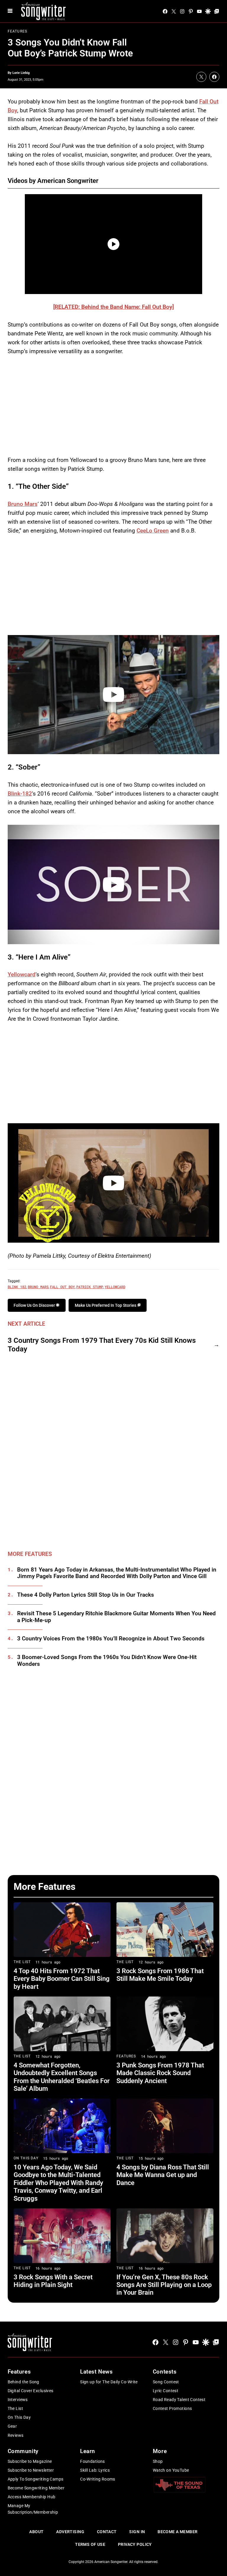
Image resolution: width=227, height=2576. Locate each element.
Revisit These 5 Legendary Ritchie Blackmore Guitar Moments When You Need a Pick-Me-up (116, 1617)
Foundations (93, 2461)
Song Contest (166, 2382)
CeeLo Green (153, 531)
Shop (158, 2461)
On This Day (26, 2158)
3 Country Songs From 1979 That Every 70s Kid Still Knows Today (102, 1345)
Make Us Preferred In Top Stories (106, 1305)
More (160, 2451)
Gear (12, 2426)
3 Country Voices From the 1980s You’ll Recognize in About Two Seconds (111, 1639)
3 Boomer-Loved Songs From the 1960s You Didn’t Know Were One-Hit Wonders (107, 1661)
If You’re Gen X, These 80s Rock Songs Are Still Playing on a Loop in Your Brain (164, 2285)
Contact (107, 2532)
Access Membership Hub (32, 2497)
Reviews (16, 2435)
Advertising (70, 2532)
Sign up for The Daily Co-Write (109, 2382)
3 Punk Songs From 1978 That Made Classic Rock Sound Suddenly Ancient (160, 2073)
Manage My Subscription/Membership (33, 2509)
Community (23, 2451)
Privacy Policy (135, 2544)
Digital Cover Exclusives (31, 2391)
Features (18, 31)
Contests (165, 2372)
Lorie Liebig (21, 73)
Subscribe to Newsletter (31, 2470)
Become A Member (177, 2532)
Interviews (18, 2400)
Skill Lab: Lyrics (95, 2470)
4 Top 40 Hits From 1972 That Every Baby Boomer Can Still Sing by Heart (62, 1979)
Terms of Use (90, 2544)
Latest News (96, 2372)
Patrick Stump (90, 1287)
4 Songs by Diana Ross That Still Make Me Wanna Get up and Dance (163, 2175)
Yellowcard (22, 974)
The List (22, 1962)
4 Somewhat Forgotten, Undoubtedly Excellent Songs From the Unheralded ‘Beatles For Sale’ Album (62, 2077)
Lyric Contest (166, 2391)
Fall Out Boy (62, 1287)
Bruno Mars (23, 504)
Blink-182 (20, 794)
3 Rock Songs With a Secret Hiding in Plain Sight (53, 2281)
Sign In (137, 2532)
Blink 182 (17, 1287)
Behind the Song (23, 2382)
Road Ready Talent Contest (179, 2400)
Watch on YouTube (171, 2470)
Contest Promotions (172, 2408)
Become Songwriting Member (36, 2488)
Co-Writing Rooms (98, 2479)
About (36, 2532)
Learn (88, 2451)
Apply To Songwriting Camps (36, 2479)
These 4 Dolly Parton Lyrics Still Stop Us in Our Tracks (86, 1595)
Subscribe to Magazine (30, 2461)
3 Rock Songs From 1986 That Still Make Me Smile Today (160, 1975)
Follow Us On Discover (35, 1305)
